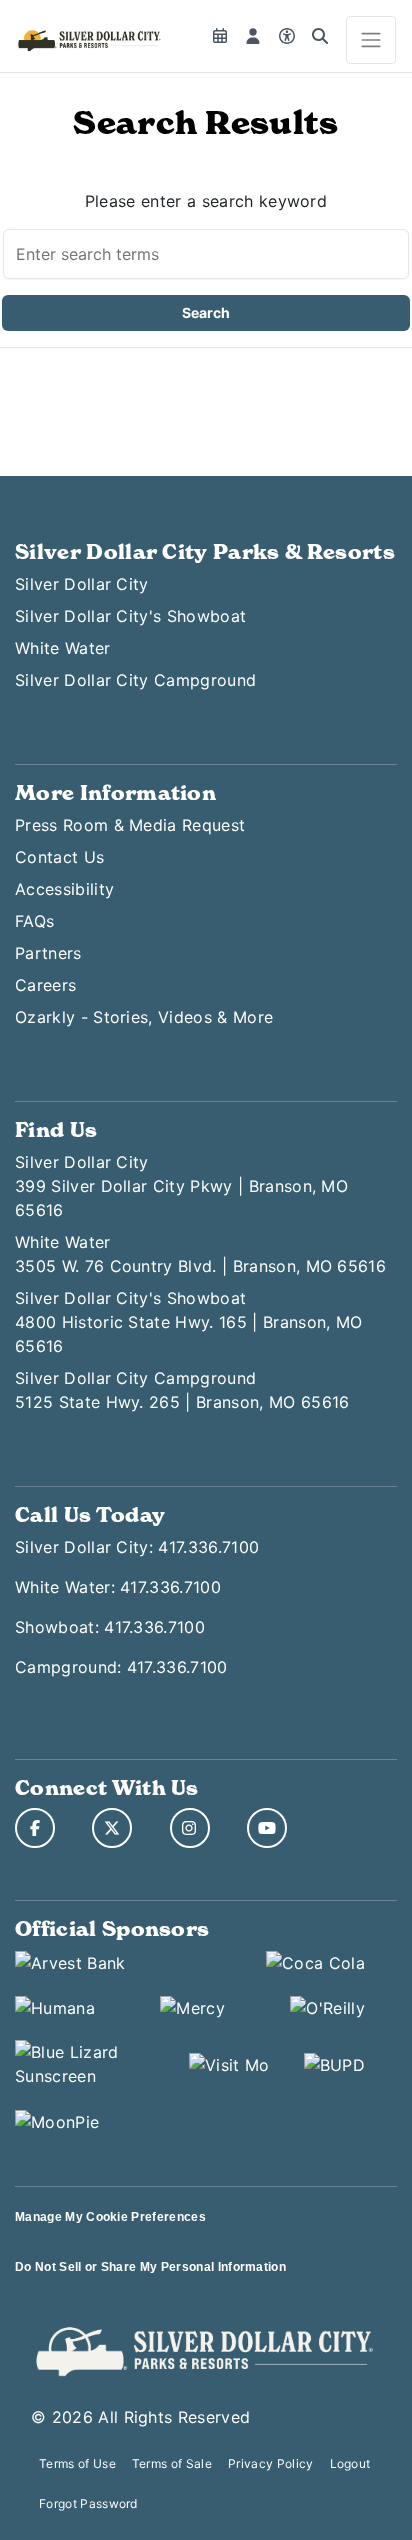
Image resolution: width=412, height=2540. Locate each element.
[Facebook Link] (35, 1828)
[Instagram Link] (190, 1828)
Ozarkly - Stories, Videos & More (144, 1017)
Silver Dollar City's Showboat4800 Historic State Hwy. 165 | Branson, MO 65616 (188, 1322)
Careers (45, 985)
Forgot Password (88, 2503)
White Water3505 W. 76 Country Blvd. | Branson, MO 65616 (200, 1254)
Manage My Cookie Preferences (110, 2217)
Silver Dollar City (82, 584)
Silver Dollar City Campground (135, 680)
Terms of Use (77, 2463)
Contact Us (59, 857)
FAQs (34, 921)
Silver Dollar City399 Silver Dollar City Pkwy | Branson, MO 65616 (181, 1186)
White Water (63, 648)
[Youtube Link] (267, 1828)
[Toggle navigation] (371, 40)
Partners (48, 953)
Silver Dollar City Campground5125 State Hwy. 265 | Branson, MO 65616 (182, 1390)
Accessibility (64, 889)
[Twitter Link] (112, 1828)
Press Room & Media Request (130, 825)
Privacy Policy (270, 2463)
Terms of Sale (172, 2463)
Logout (350, 2463)
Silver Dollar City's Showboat (130, 616)
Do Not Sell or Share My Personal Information (150, 2267)
